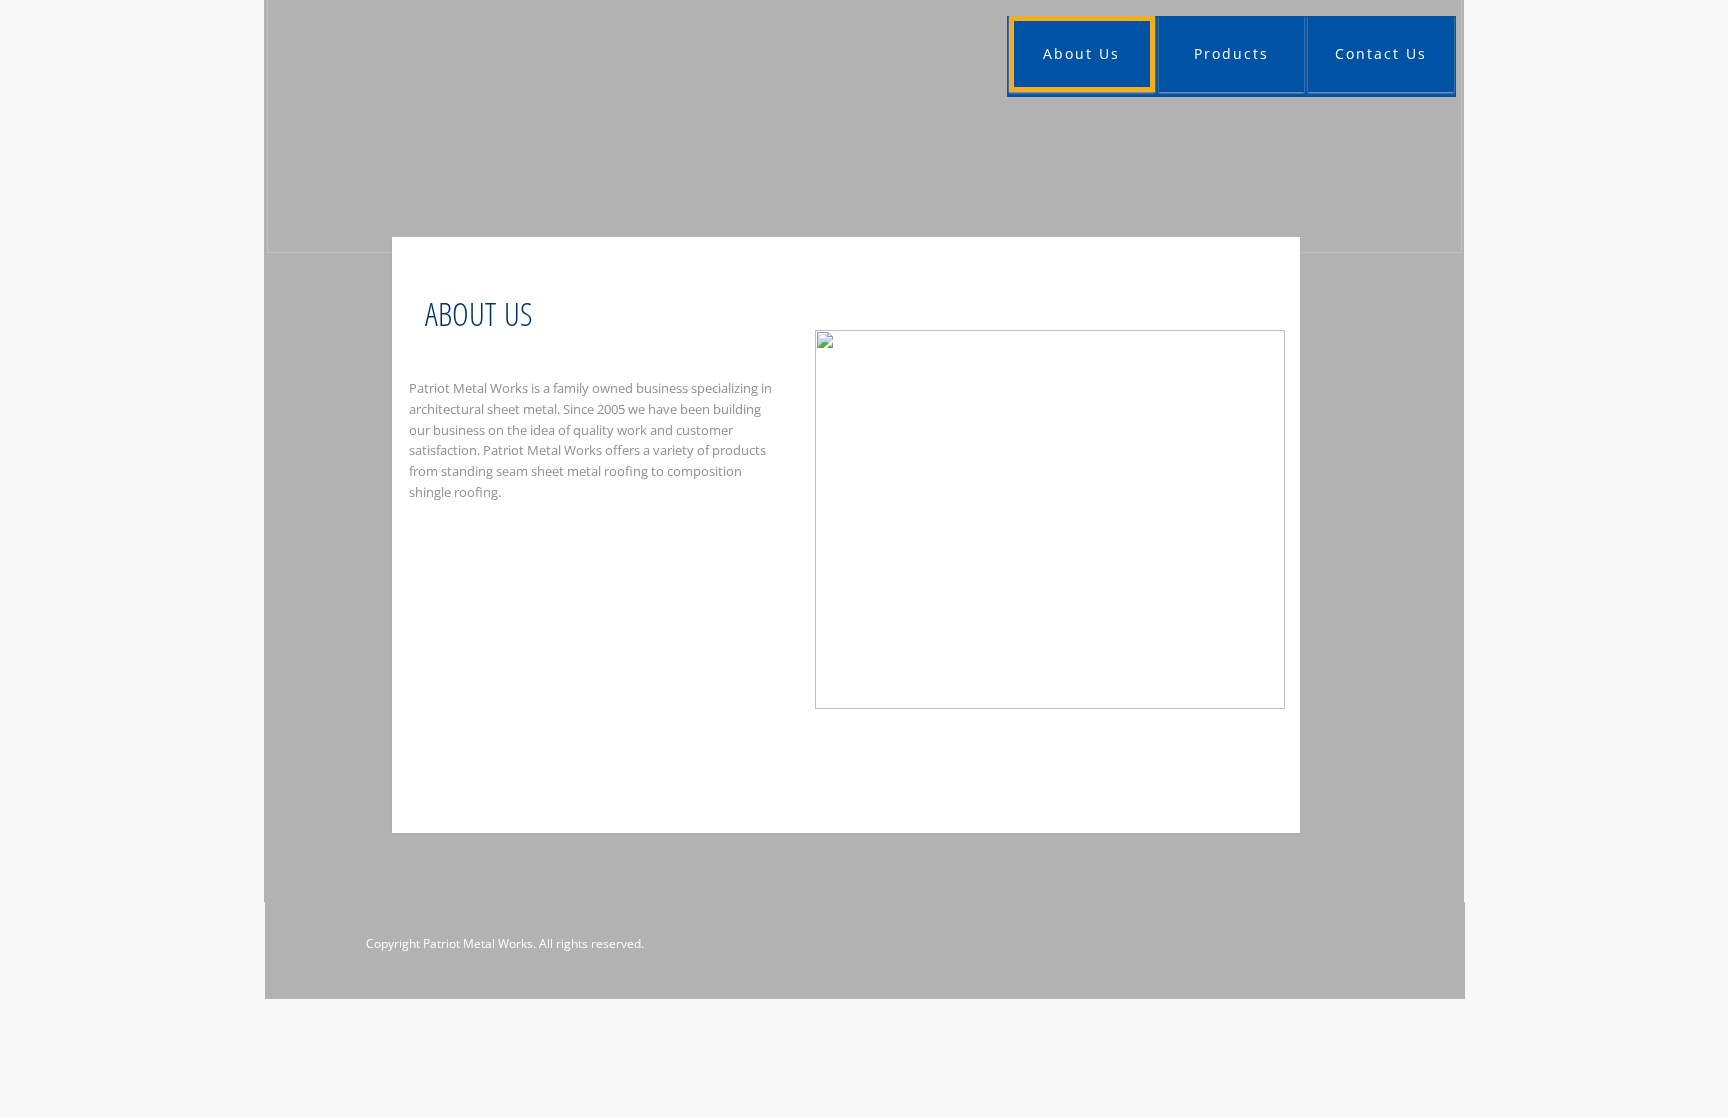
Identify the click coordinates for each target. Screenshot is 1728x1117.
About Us (1081, 53)
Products (1231, 53)
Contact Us (1381, 53)
